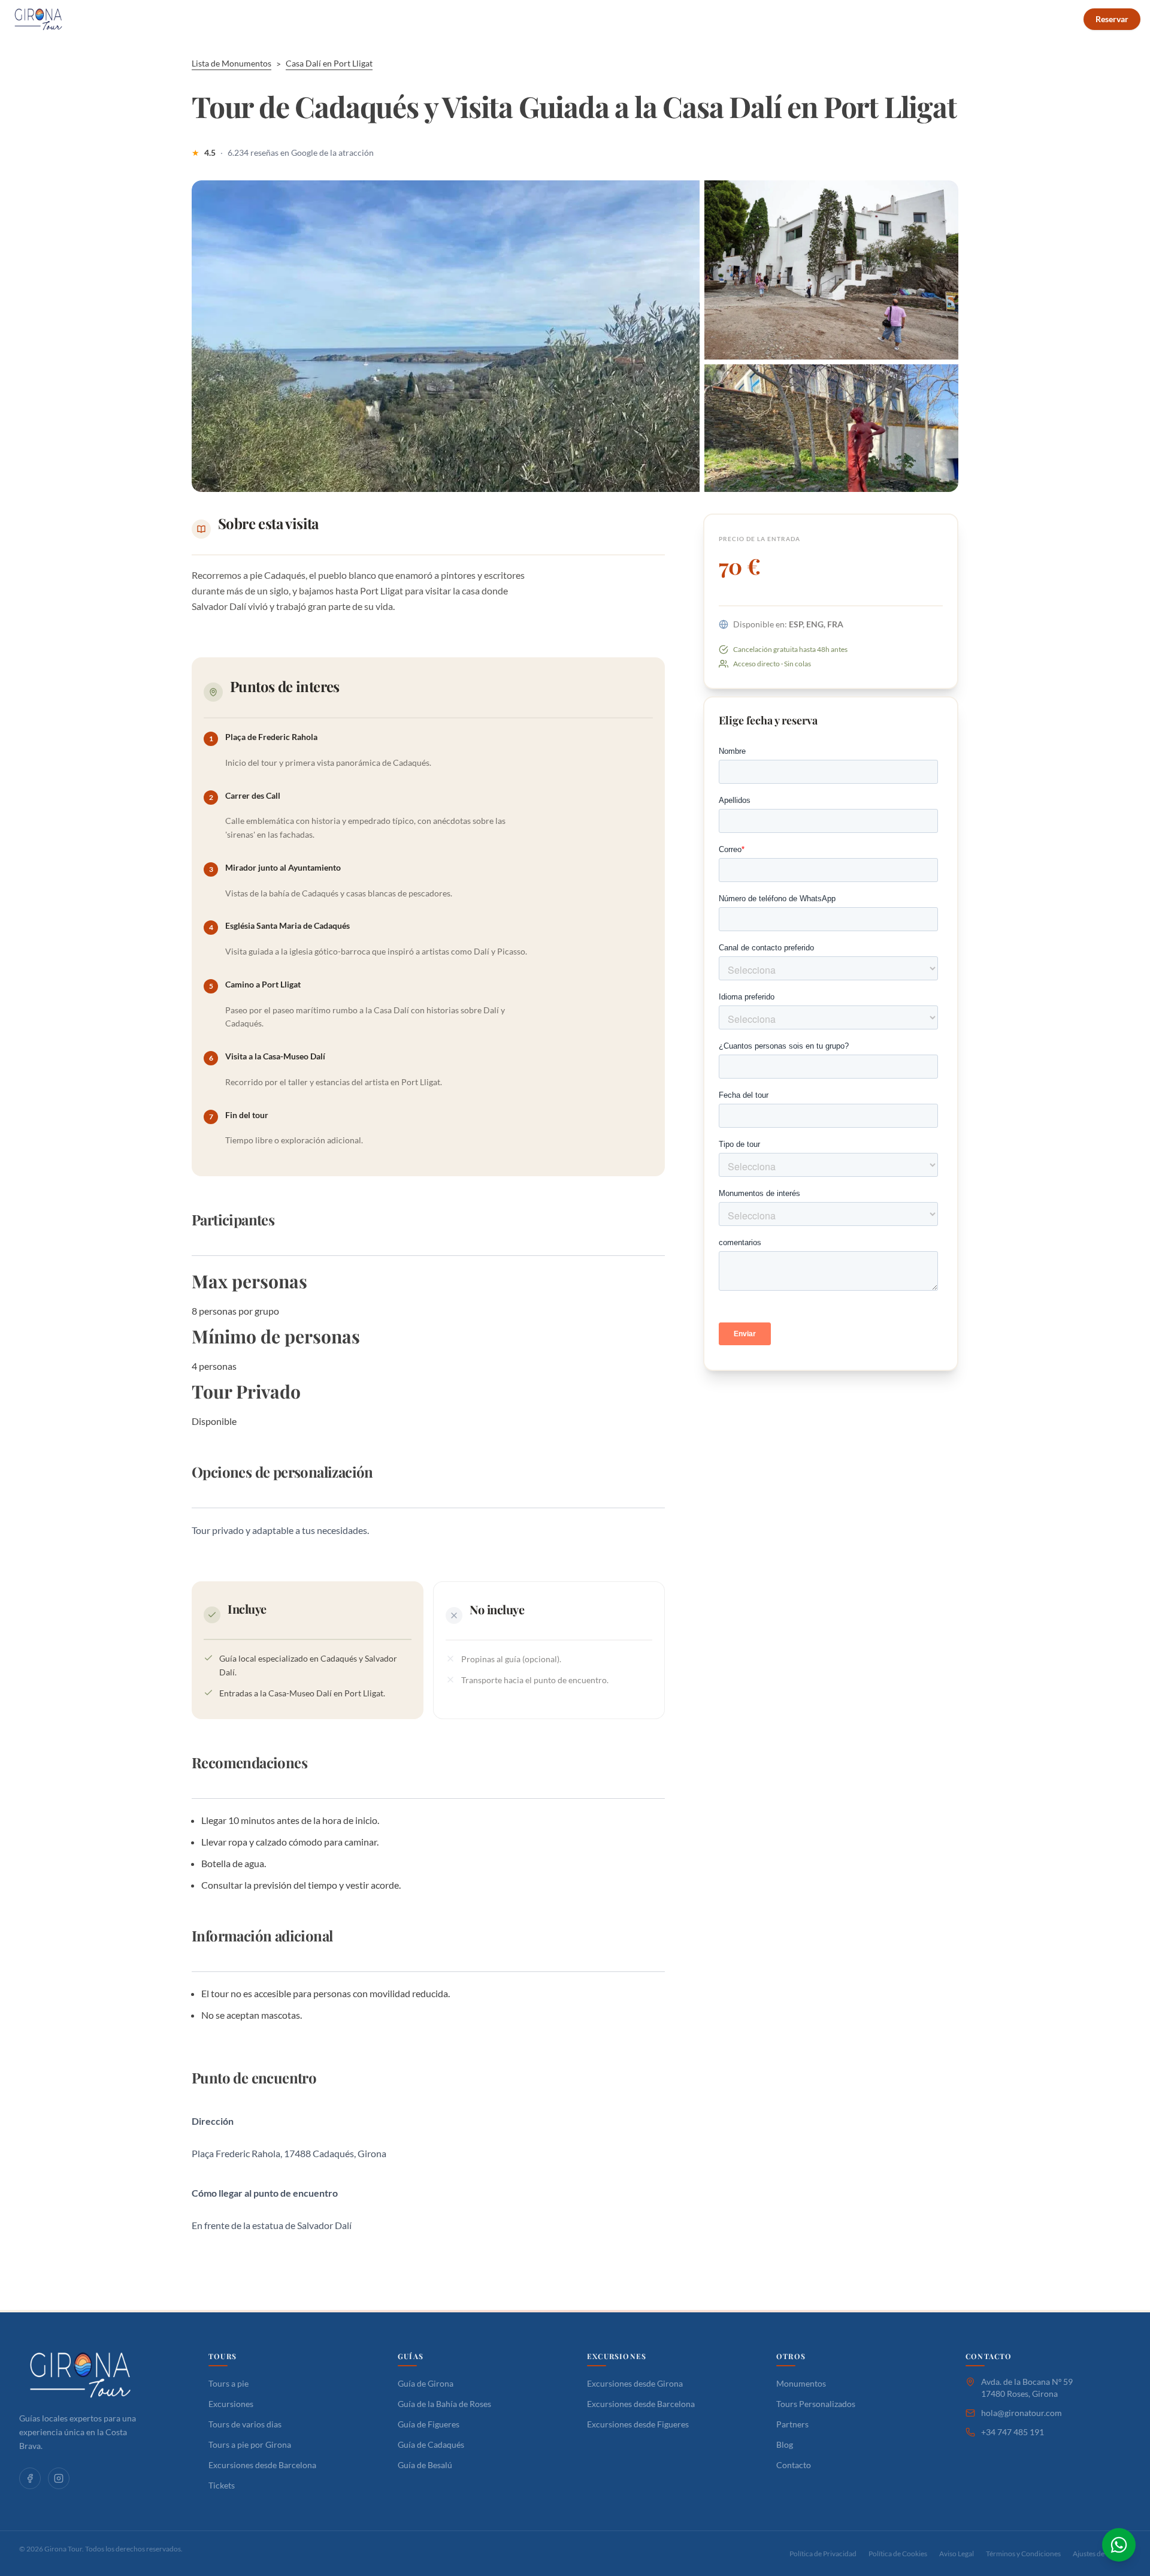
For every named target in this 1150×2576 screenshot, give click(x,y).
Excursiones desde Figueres (638, 2424)
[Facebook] (30, 2478)
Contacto (702, 19)
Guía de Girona (426, 2383)
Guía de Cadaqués (431, 2444)
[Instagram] (59, 2478)
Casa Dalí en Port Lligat (329, 63)
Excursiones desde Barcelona (262, 2465)
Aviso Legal (957, 2554)
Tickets (222, 2485)
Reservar (1112, 19)
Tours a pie (229, 2383)
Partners (792, 2424)
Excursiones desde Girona (635, 2383)
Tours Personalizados (496, 19)
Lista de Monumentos (231, 63)
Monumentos (801, 2383)
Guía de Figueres (429, 2424)
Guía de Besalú (425, 2465)
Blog (654, 19)
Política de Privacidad (823, 2554)
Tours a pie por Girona (250, 2444)
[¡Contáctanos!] (1119, 2545)
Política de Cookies (898, 2554)
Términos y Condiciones (1023, 2554)
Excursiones (231, 2404)
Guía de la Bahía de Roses (444, 2404)
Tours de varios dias (245, 2424)
